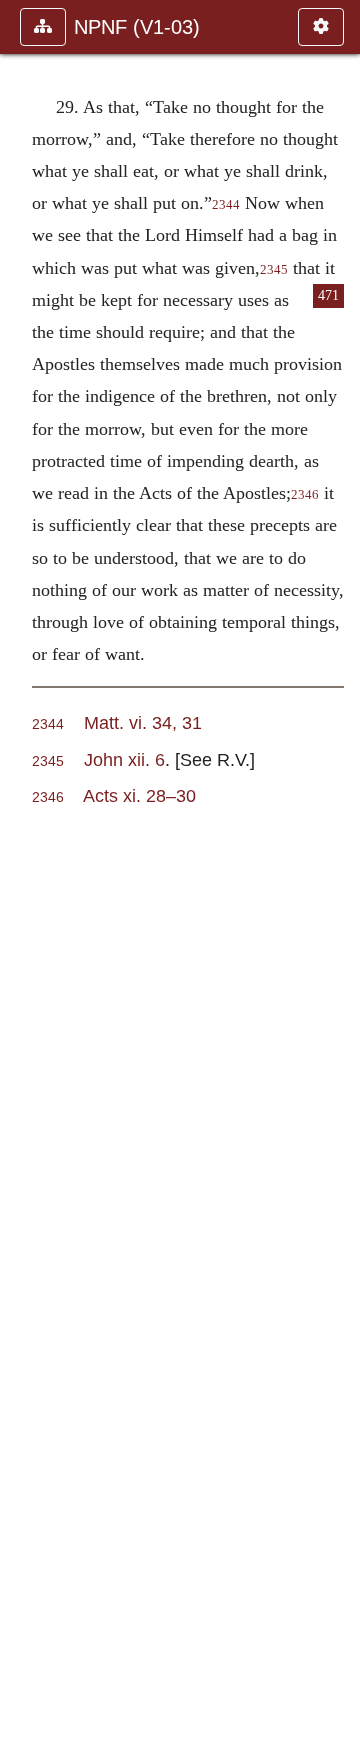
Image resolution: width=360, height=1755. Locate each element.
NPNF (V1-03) (137, 27)
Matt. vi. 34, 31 (143, 722)
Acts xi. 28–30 (139, 795)
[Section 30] (337, 877)
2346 (305, 495)
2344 (226, 205)
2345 (274, 270)
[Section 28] (23, 877)
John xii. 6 (124, 759)
